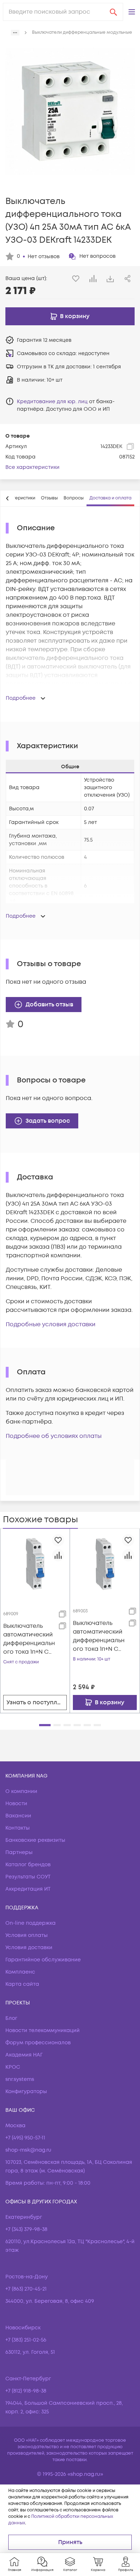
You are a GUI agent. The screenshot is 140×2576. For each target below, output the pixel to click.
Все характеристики (32, 467)
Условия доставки (29, 1948)
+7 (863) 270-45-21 (26, 2289)
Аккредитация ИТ (28, 1889)
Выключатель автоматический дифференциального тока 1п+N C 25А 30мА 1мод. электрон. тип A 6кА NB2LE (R (29, 1639)
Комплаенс (20, 1972)
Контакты (18, 1828)
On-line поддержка (31, 1923)
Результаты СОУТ (28, 1877)
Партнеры (19, 1852)
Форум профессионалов (38, 2043)
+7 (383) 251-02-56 (26, 2340)
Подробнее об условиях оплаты (54, 1436)
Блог (11, 2018)
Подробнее (21, 698)
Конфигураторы (26, 2091)
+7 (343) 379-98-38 (26, 2229)
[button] (132, 12)
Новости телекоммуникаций (43, 2030)
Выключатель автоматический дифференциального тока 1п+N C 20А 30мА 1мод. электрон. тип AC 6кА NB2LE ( (99, 1636)
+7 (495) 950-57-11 (25, 2138)
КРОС (13, 2067)
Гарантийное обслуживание (43, 1960)
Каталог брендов (28, 1865)
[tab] (49, 498)
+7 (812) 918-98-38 (26, 2391)
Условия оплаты (27, 1935)
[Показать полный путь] (15, 33)
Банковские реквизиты (35, 1840)
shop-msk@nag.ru (28, 2150)
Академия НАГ (24, 2055)
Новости (16, 1804)
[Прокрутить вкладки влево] (8, 498)
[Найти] (113, 12)
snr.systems (20, 2079)
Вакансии (18, 1816)
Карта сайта (22, 1984)
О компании (21, 1791)
